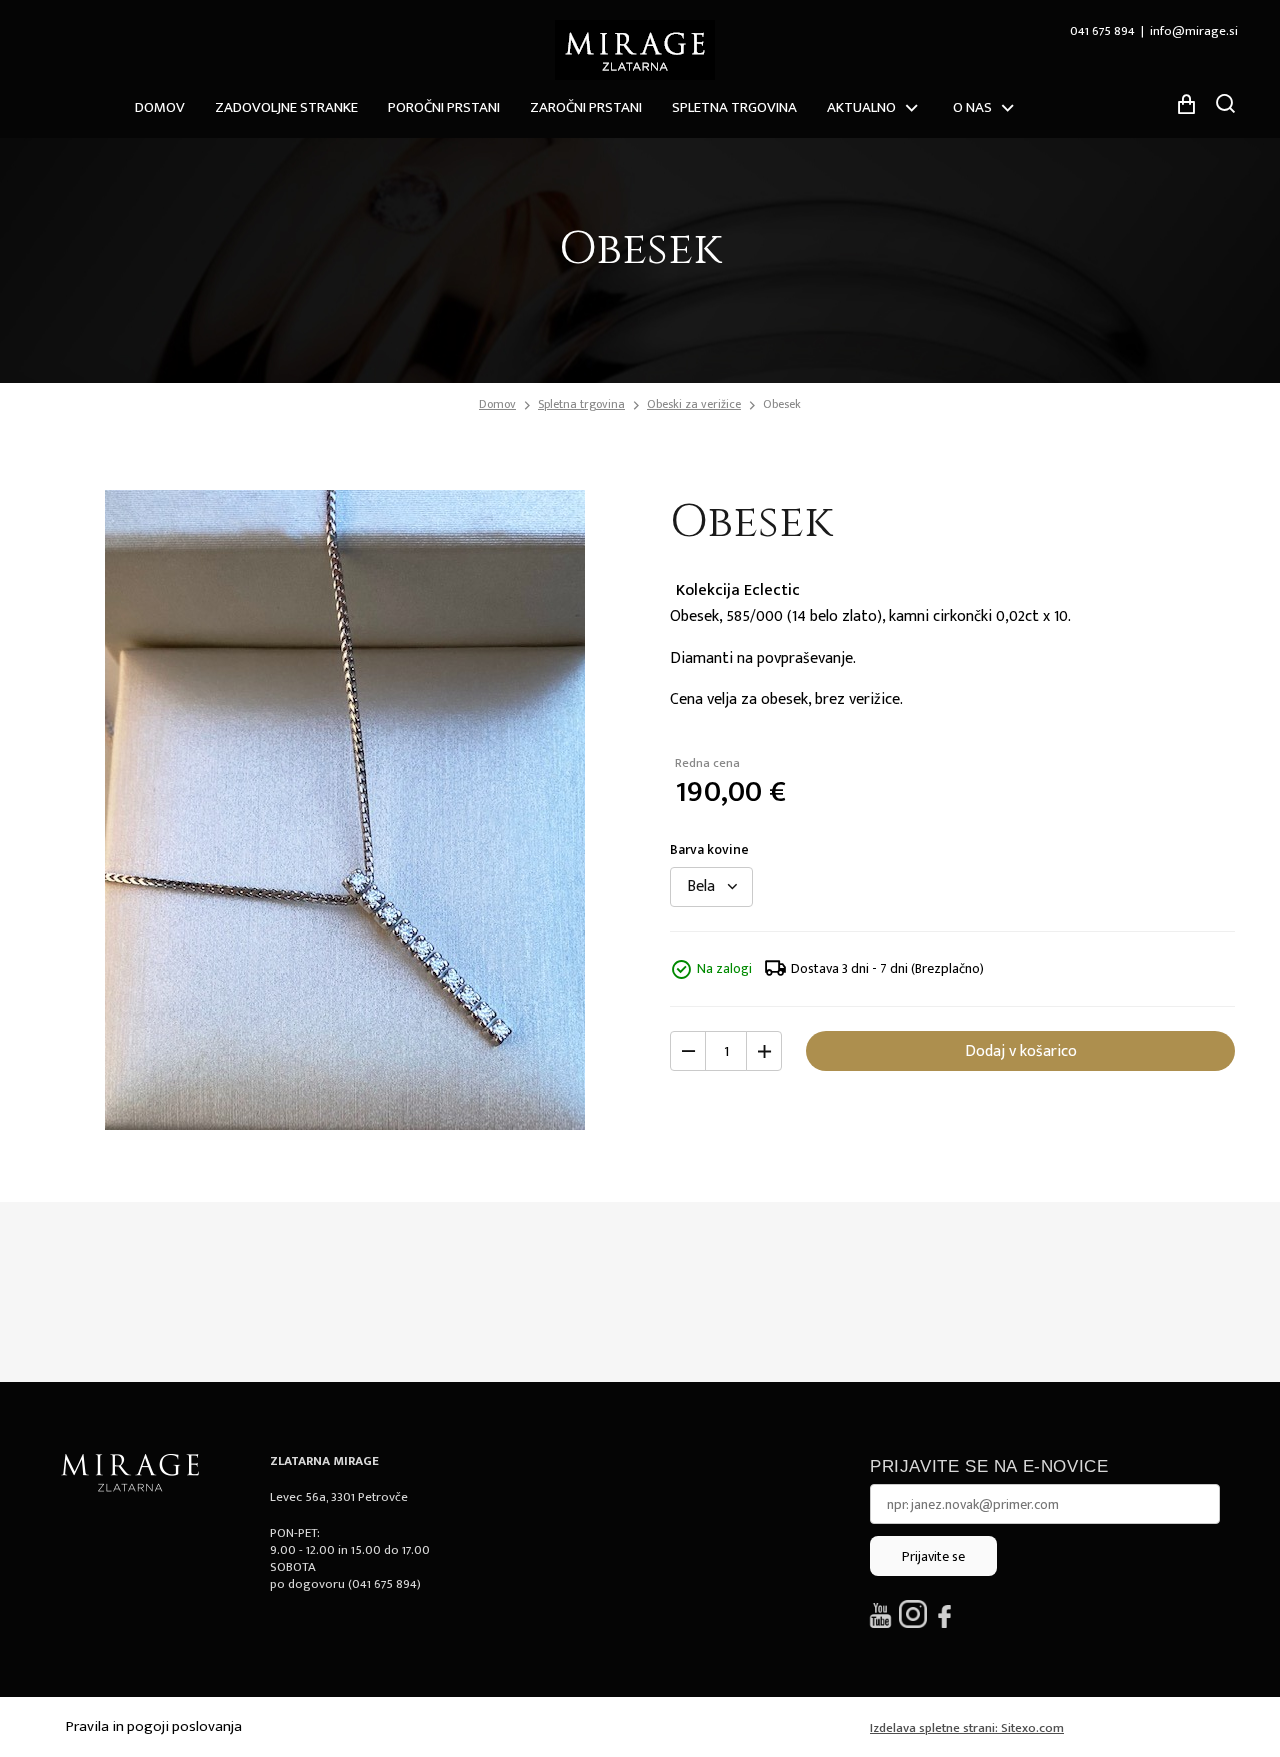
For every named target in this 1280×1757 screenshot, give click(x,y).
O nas (972, 107)
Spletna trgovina (734, 107)
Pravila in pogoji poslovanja (154, 1726)
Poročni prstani (444, 107)
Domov (160, 107)
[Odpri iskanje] (1225, 103)
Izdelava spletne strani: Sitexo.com (967, 1728)
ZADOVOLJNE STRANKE (286, 107)
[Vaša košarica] (1186, 104)
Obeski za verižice (694, 404)
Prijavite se (933, 1556)
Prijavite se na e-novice (989, 1466)
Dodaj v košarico (1021, 1051)
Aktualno (861, 107)
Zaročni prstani (586, 107)
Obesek (782, 404)
